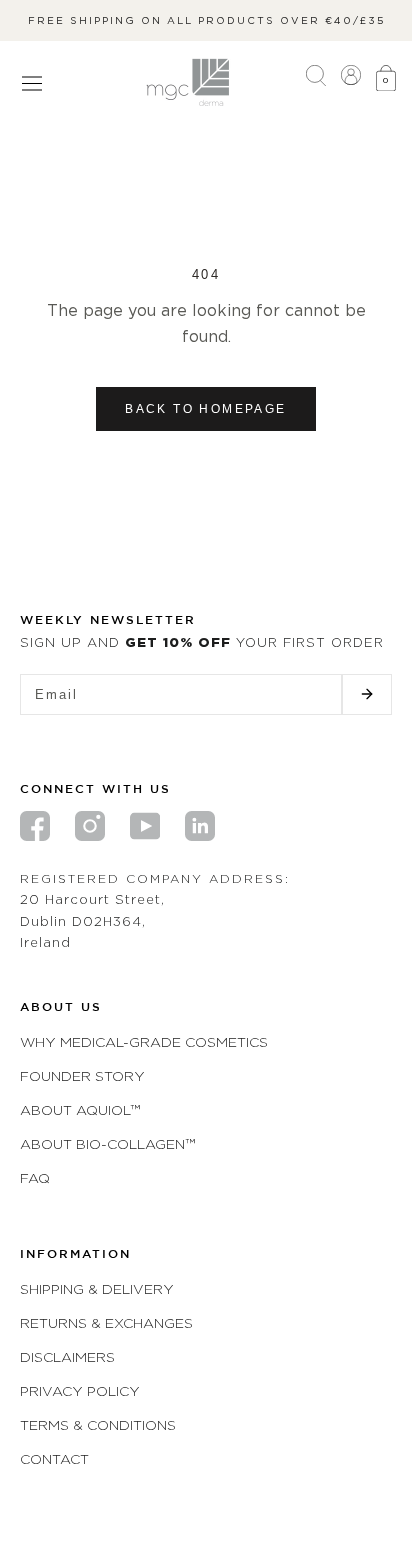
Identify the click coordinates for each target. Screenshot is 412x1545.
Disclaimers (67, 1356)
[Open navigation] (32, 83)
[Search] (316, 82)
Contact (54, 1458)
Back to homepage (205, 409)
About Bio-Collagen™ (107, 1143)
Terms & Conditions (98, 1424)
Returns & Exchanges (106, 1322)
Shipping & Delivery (97, 1288)
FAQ (35, 1177)
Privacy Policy (80, 1390)
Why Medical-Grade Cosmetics (144, 1041)
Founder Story (82, 1075)
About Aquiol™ (80, 1109)
